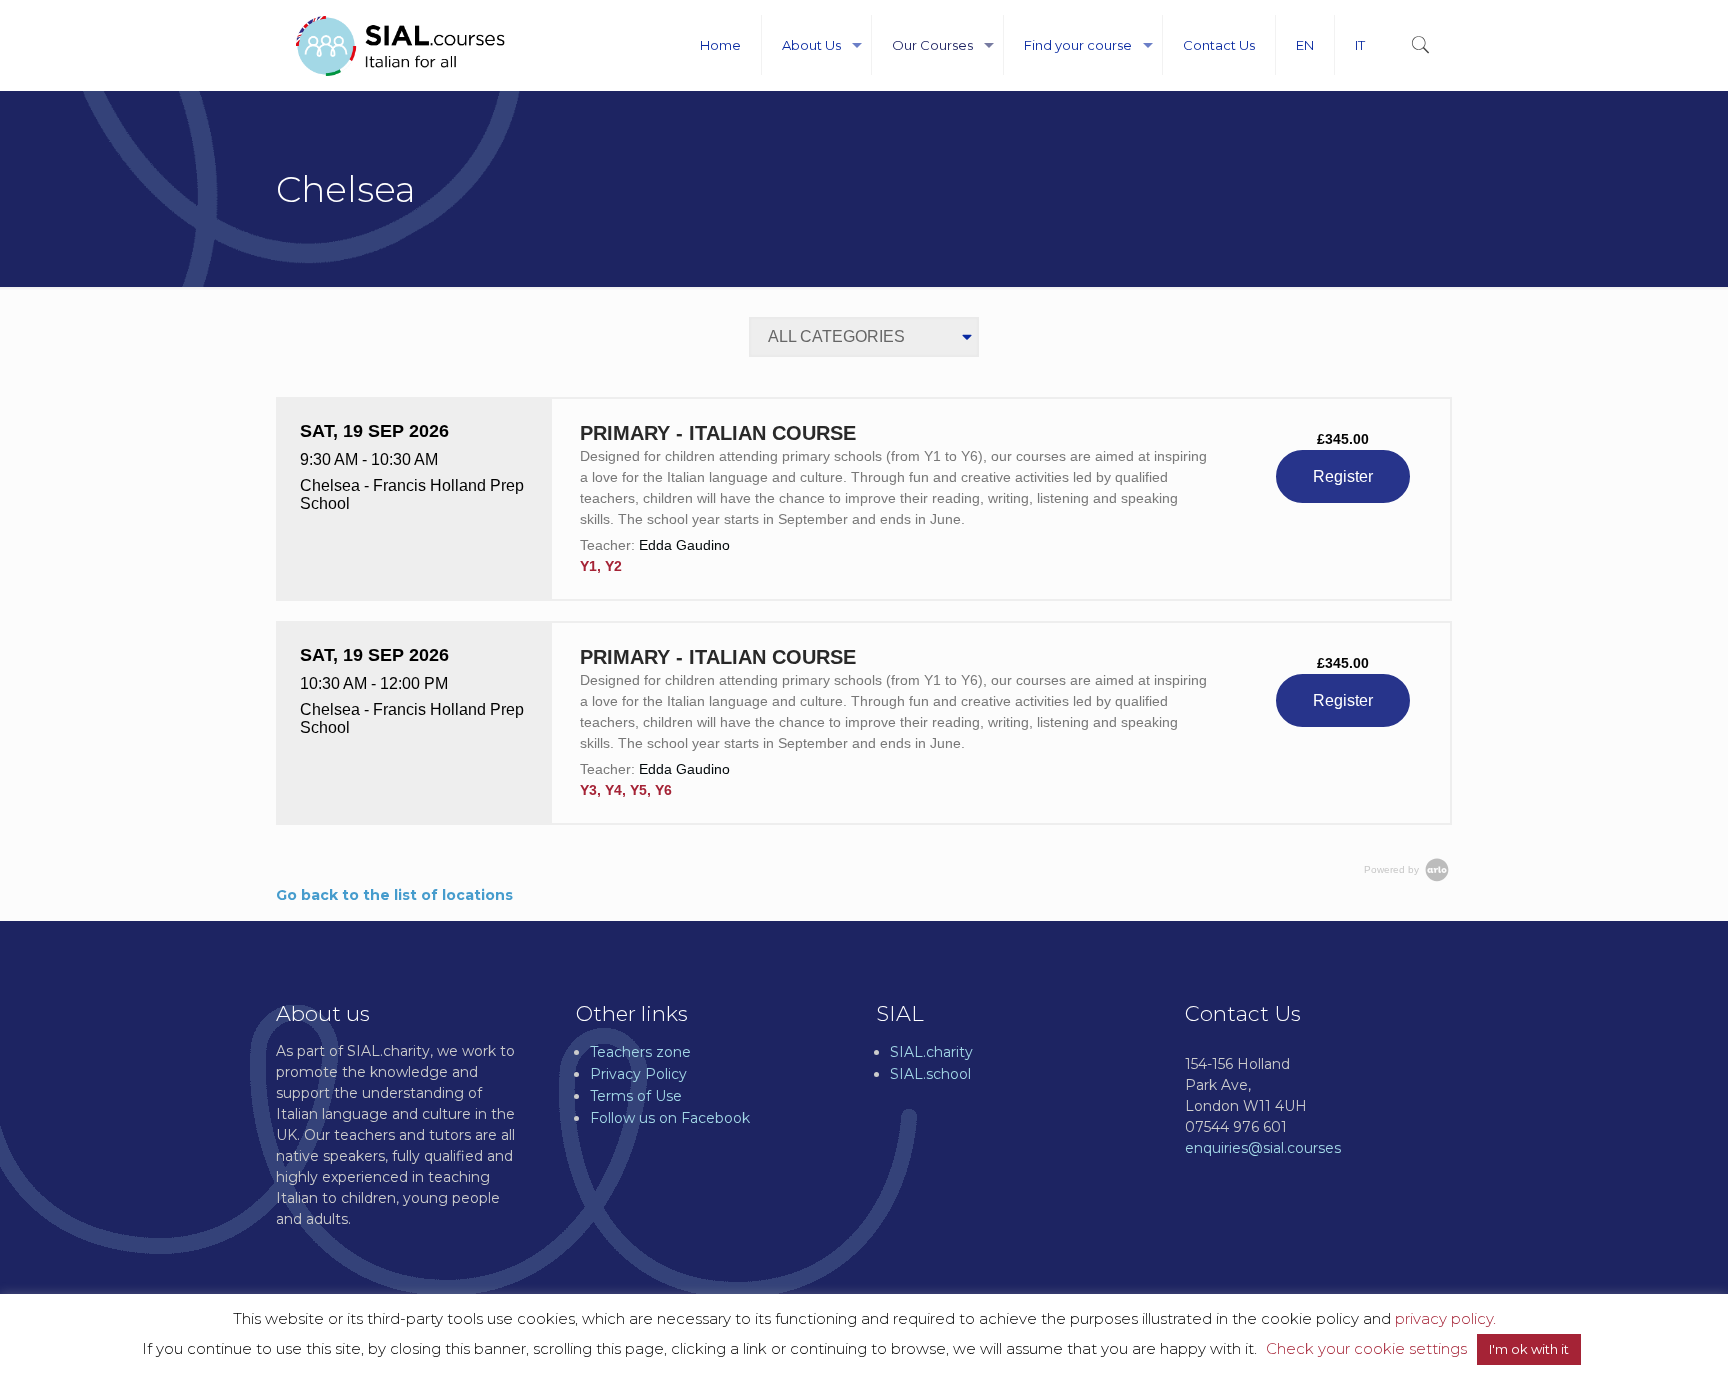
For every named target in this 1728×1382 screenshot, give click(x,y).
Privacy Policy (638, 1074)
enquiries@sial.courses (1263, 1148)
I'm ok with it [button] (1529, 1349)
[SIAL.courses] (400, 45)
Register (1343, 476)
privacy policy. (1445, 1318)
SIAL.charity (931, 1052)
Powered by (1393, 869)
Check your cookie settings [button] (1366, 1348)
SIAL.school (930, 1074)
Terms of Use (636, 1096)
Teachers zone (640, 1052)
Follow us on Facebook (670, 1118)
